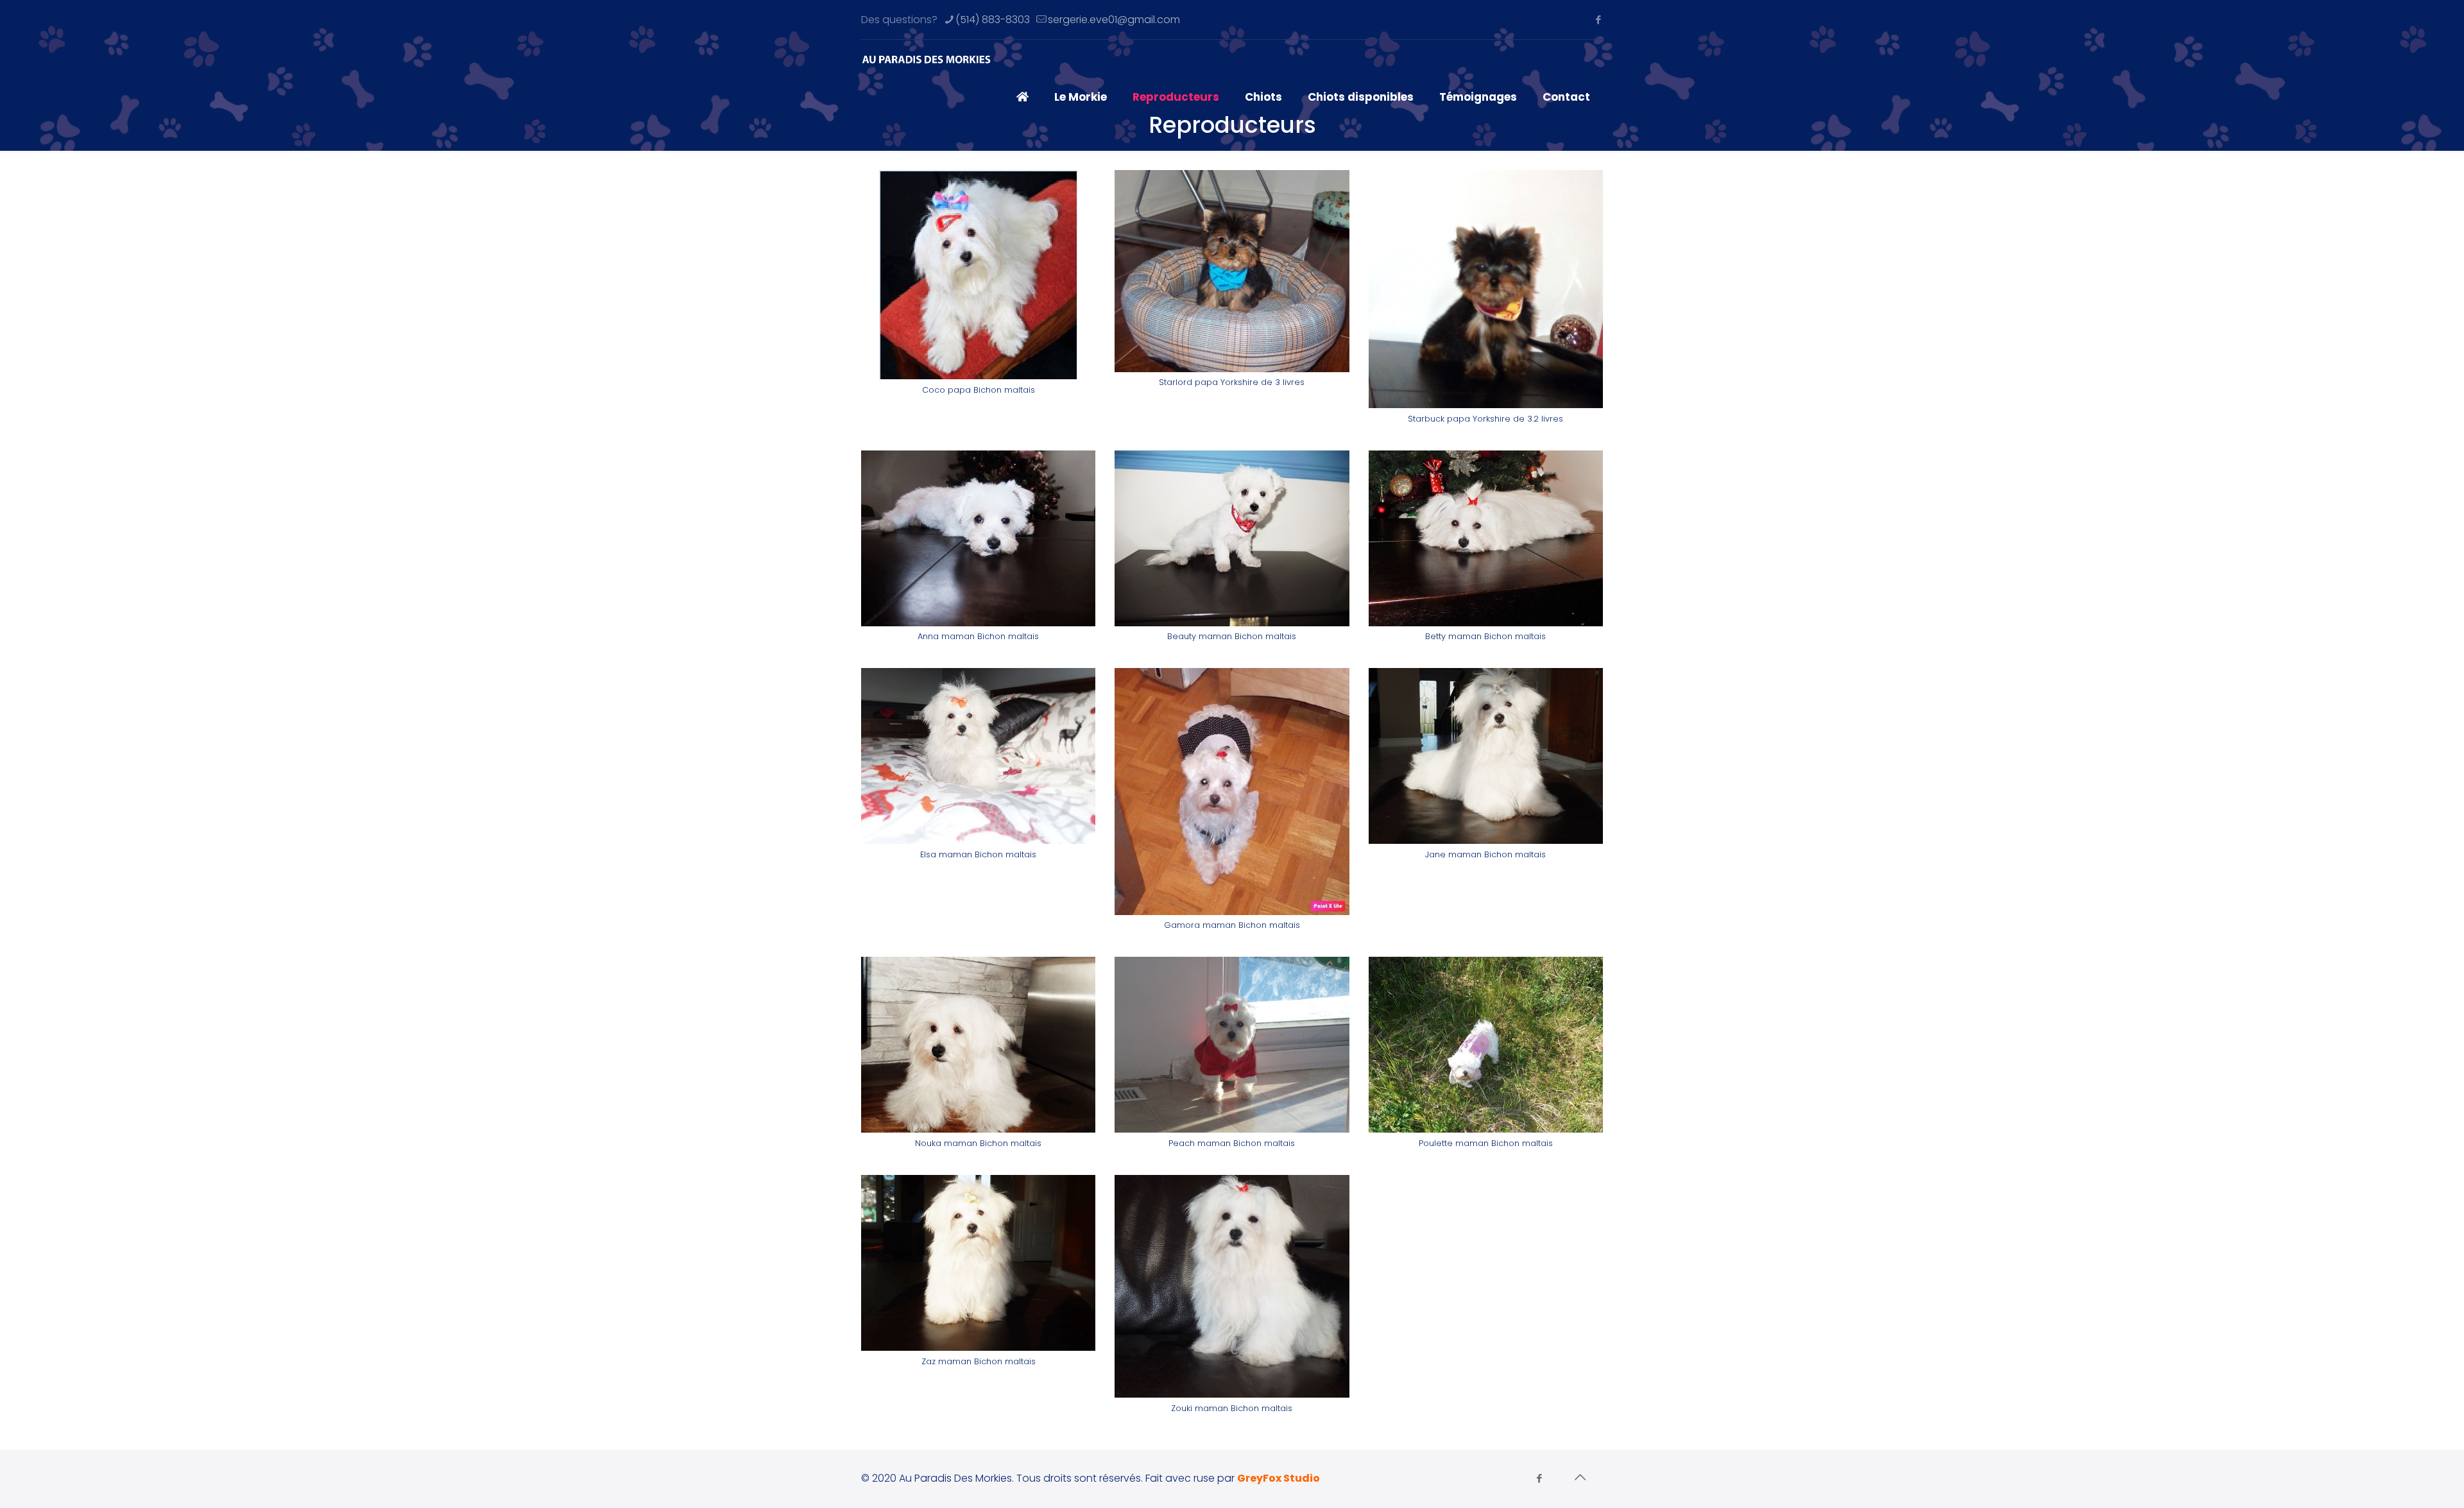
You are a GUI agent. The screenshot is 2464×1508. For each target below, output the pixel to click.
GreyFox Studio (1279, 1478)
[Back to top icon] (1580, 1477)
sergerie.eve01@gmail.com (1114, 20)
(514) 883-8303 (993, 20)
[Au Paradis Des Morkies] (927, 58)
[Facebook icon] (1598, 20)
